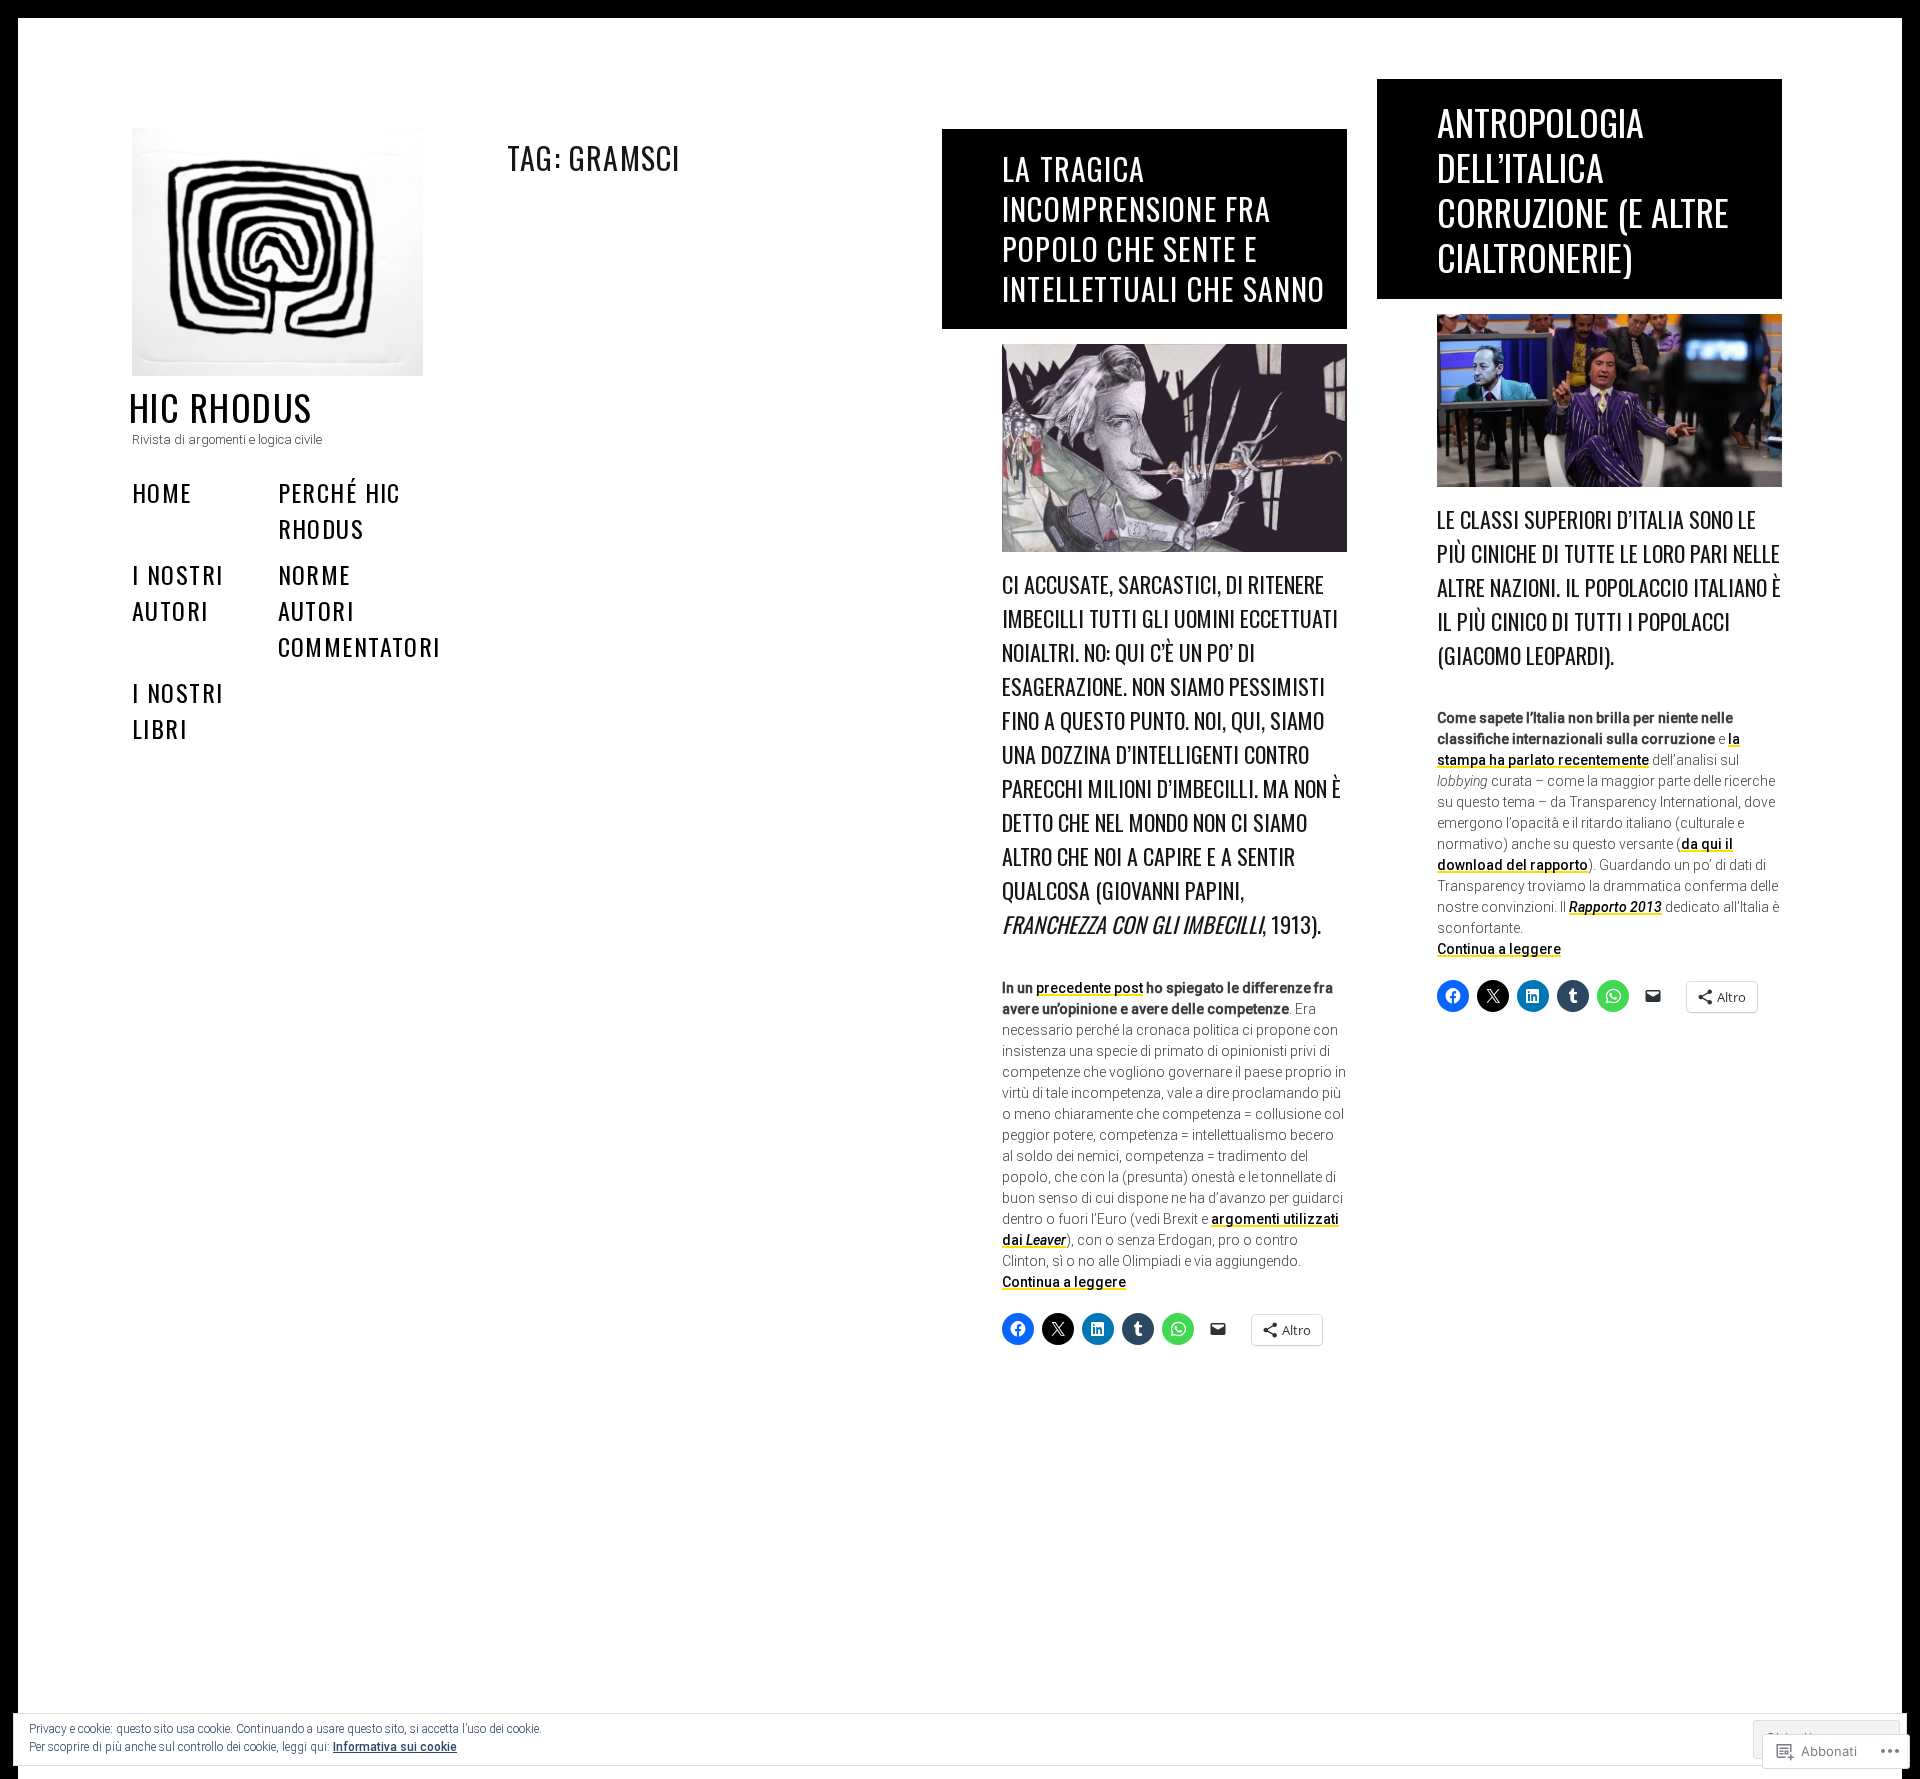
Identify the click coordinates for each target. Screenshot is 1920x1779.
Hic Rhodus (220, 406)
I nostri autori (178, 592)
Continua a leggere (1064, 1282)
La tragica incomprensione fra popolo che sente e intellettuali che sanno (1164, 228)
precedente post (1089, 988)
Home (162, 492)
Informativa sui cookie (395, 1747)
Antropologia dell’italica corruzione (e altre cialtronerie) (1583, 189)
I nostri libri (178, 710)
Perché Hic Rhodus (339, 510)
